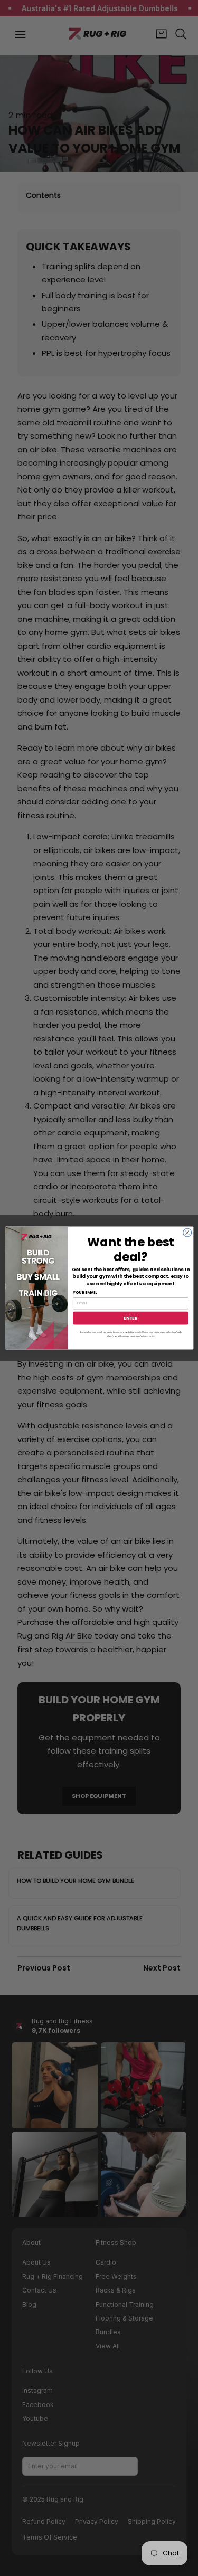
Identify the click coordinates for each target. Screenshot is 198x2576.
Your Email (85, 1292)
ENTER (130, 1318)
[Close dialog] (187, 1233)
